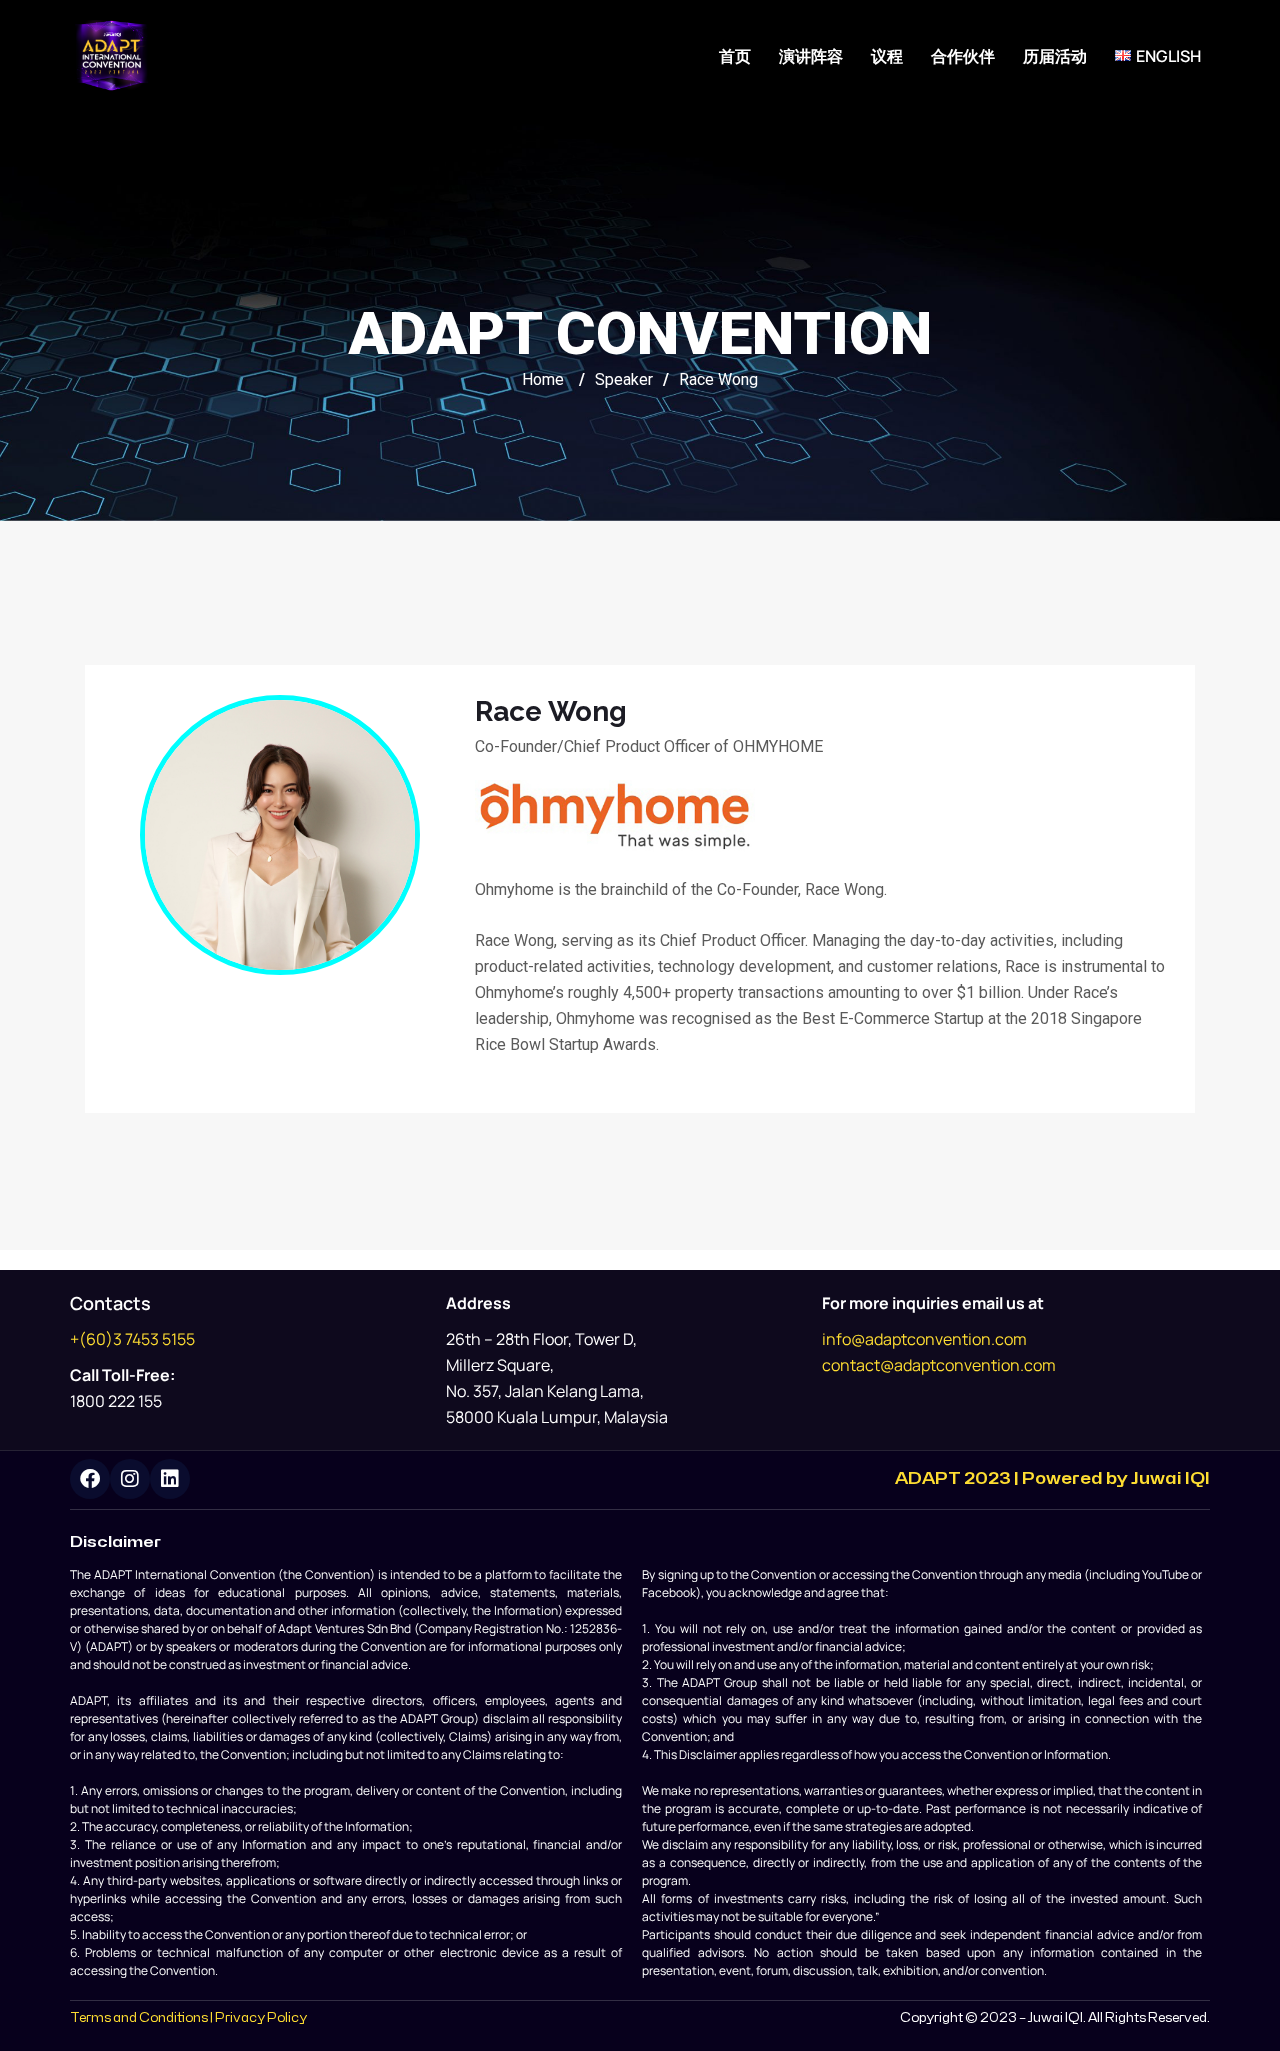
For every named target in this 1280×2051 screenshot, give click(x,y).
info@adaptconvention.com (924, 1339)
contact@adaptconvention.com (939, 1365)
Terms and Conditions (139, 2018)
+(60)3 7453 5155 (132, 1339)
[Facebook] (90, 1479)
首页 (735, 56)
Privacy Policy (261, 2018)
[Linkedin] (170, 1479)
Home (543, 379)
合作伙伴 (963, 56)
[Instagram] (130, 1479)
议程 (887, 56)
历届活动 (1055, 56)
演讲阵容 (811, 56)
